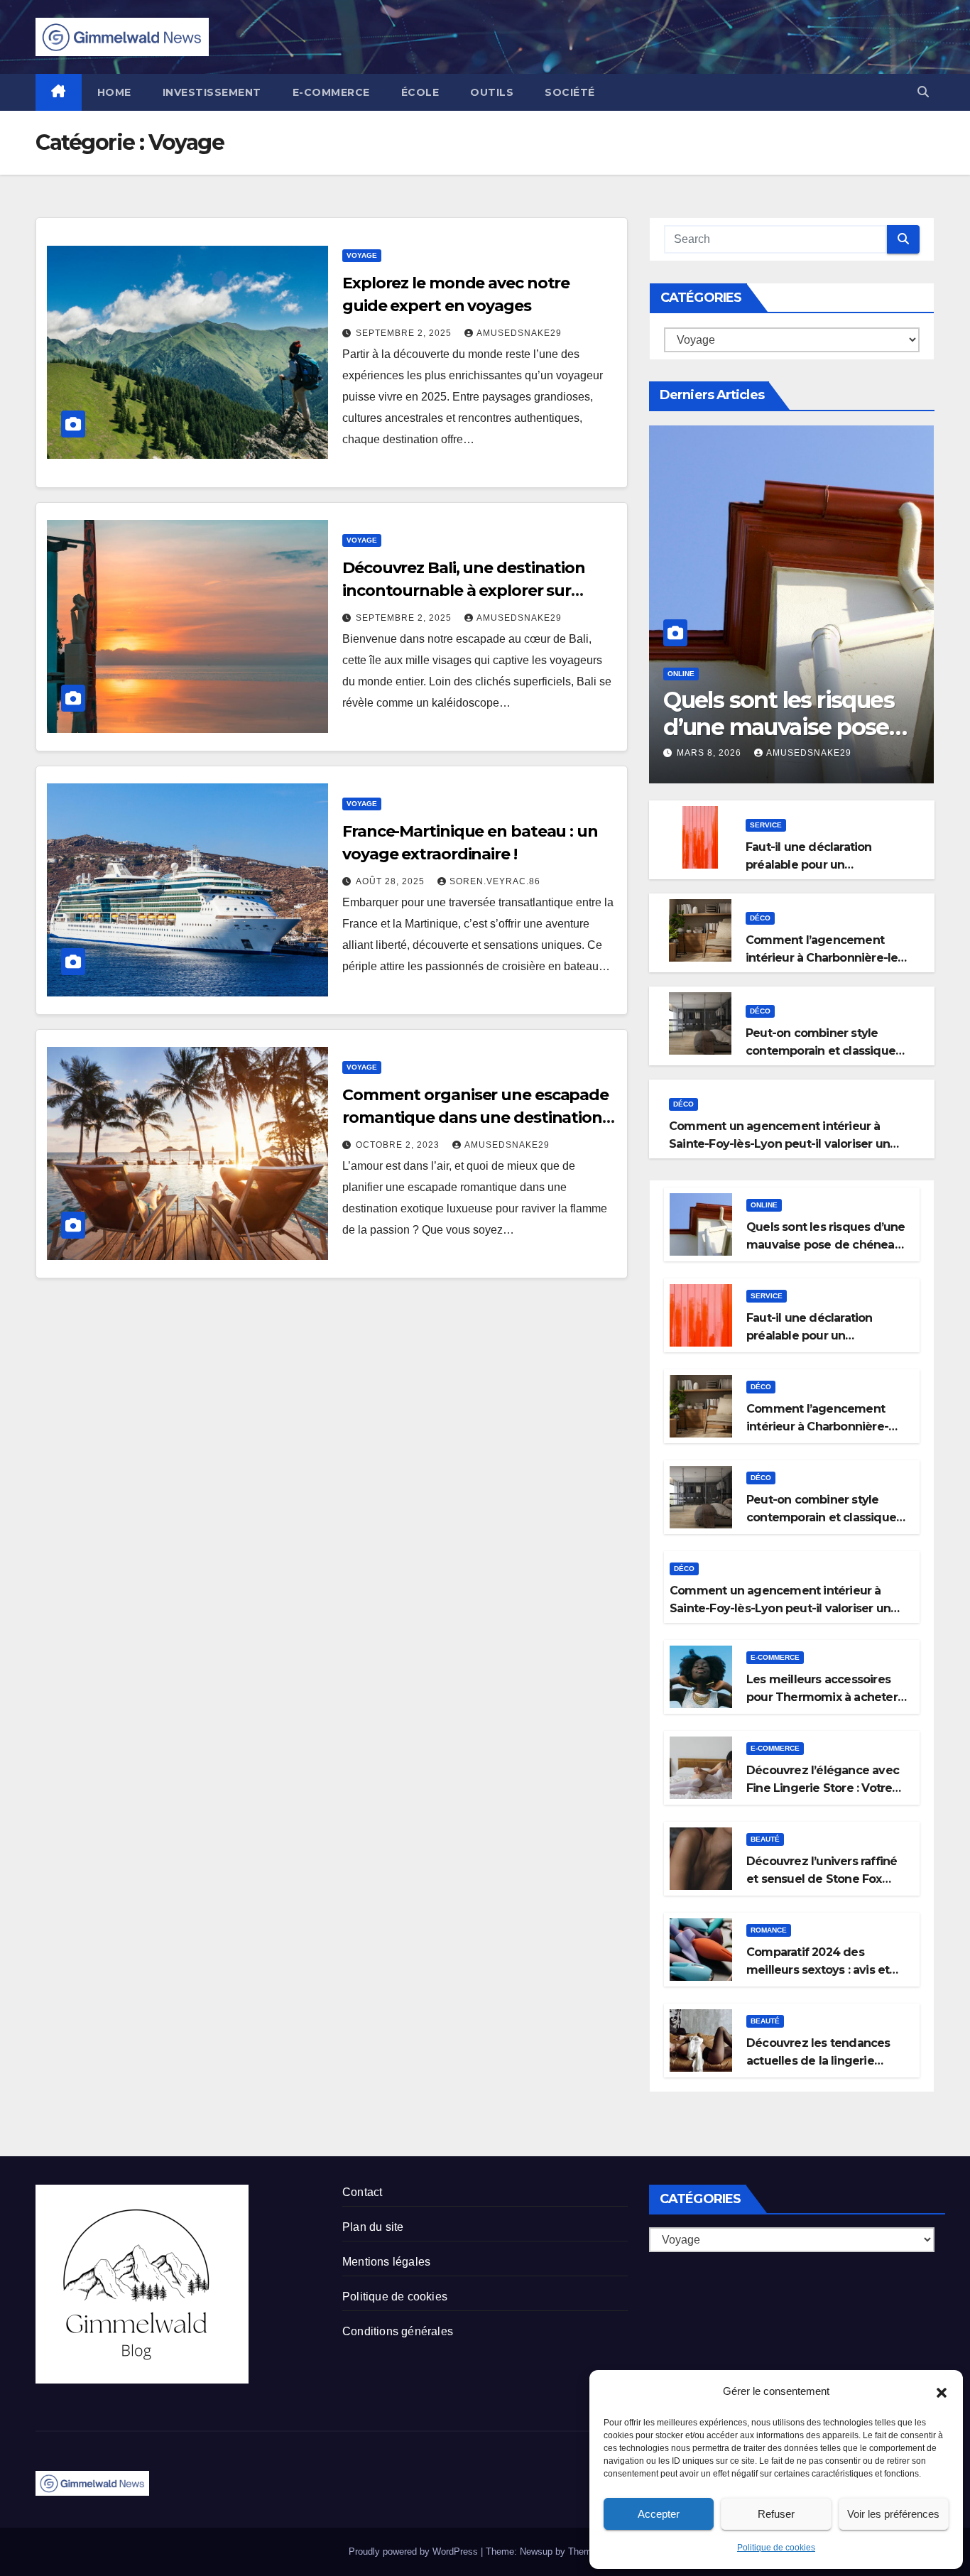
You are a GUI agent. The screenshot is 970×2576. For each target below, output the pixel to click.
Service (766, 825)
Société (570, 92)
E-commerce (331, 92)
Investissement (212, 92)
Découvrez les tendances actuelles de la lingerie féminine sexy (818, 2061)
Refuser (776, 2514)
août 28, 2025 (392, 881)
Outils (492, 92)
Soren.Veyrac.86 (495, 881)
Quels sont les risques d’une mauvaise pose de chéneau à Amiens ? (788, 727)
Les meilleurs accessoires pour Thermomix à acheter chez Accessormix (822, 1697)
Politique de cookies (776, 2548)
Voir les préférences (893, 2514)
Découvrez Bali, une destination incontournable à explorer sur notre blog (464, 591)
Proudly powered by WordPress (415, 2551)
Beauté (765, 1839)
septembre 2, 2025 (405, 333)
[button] (942, 2391)
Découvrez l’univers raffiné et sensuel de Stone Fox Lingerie (822, 1879)
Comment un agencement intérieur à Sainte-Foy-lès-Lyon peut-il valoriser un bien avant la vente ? (779, 1144)
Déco (760, 918)
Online (681, 674)
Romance (769, 1930)
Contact (362, 2192)
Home (114, 92)
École (420, 92)
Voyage (362, 255)
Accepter (659, 2514)
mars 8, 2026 (710, 753)
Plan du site (373, 2227)
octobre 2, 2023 (399, 1145)
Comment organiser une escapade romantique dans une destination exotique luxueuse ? (475, 1118)
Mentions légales (386, 2262)
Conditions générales (398, 2331)
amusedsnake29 (519, 333)
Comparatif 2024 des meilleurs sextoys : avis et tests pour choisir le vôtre (818, 1970)
